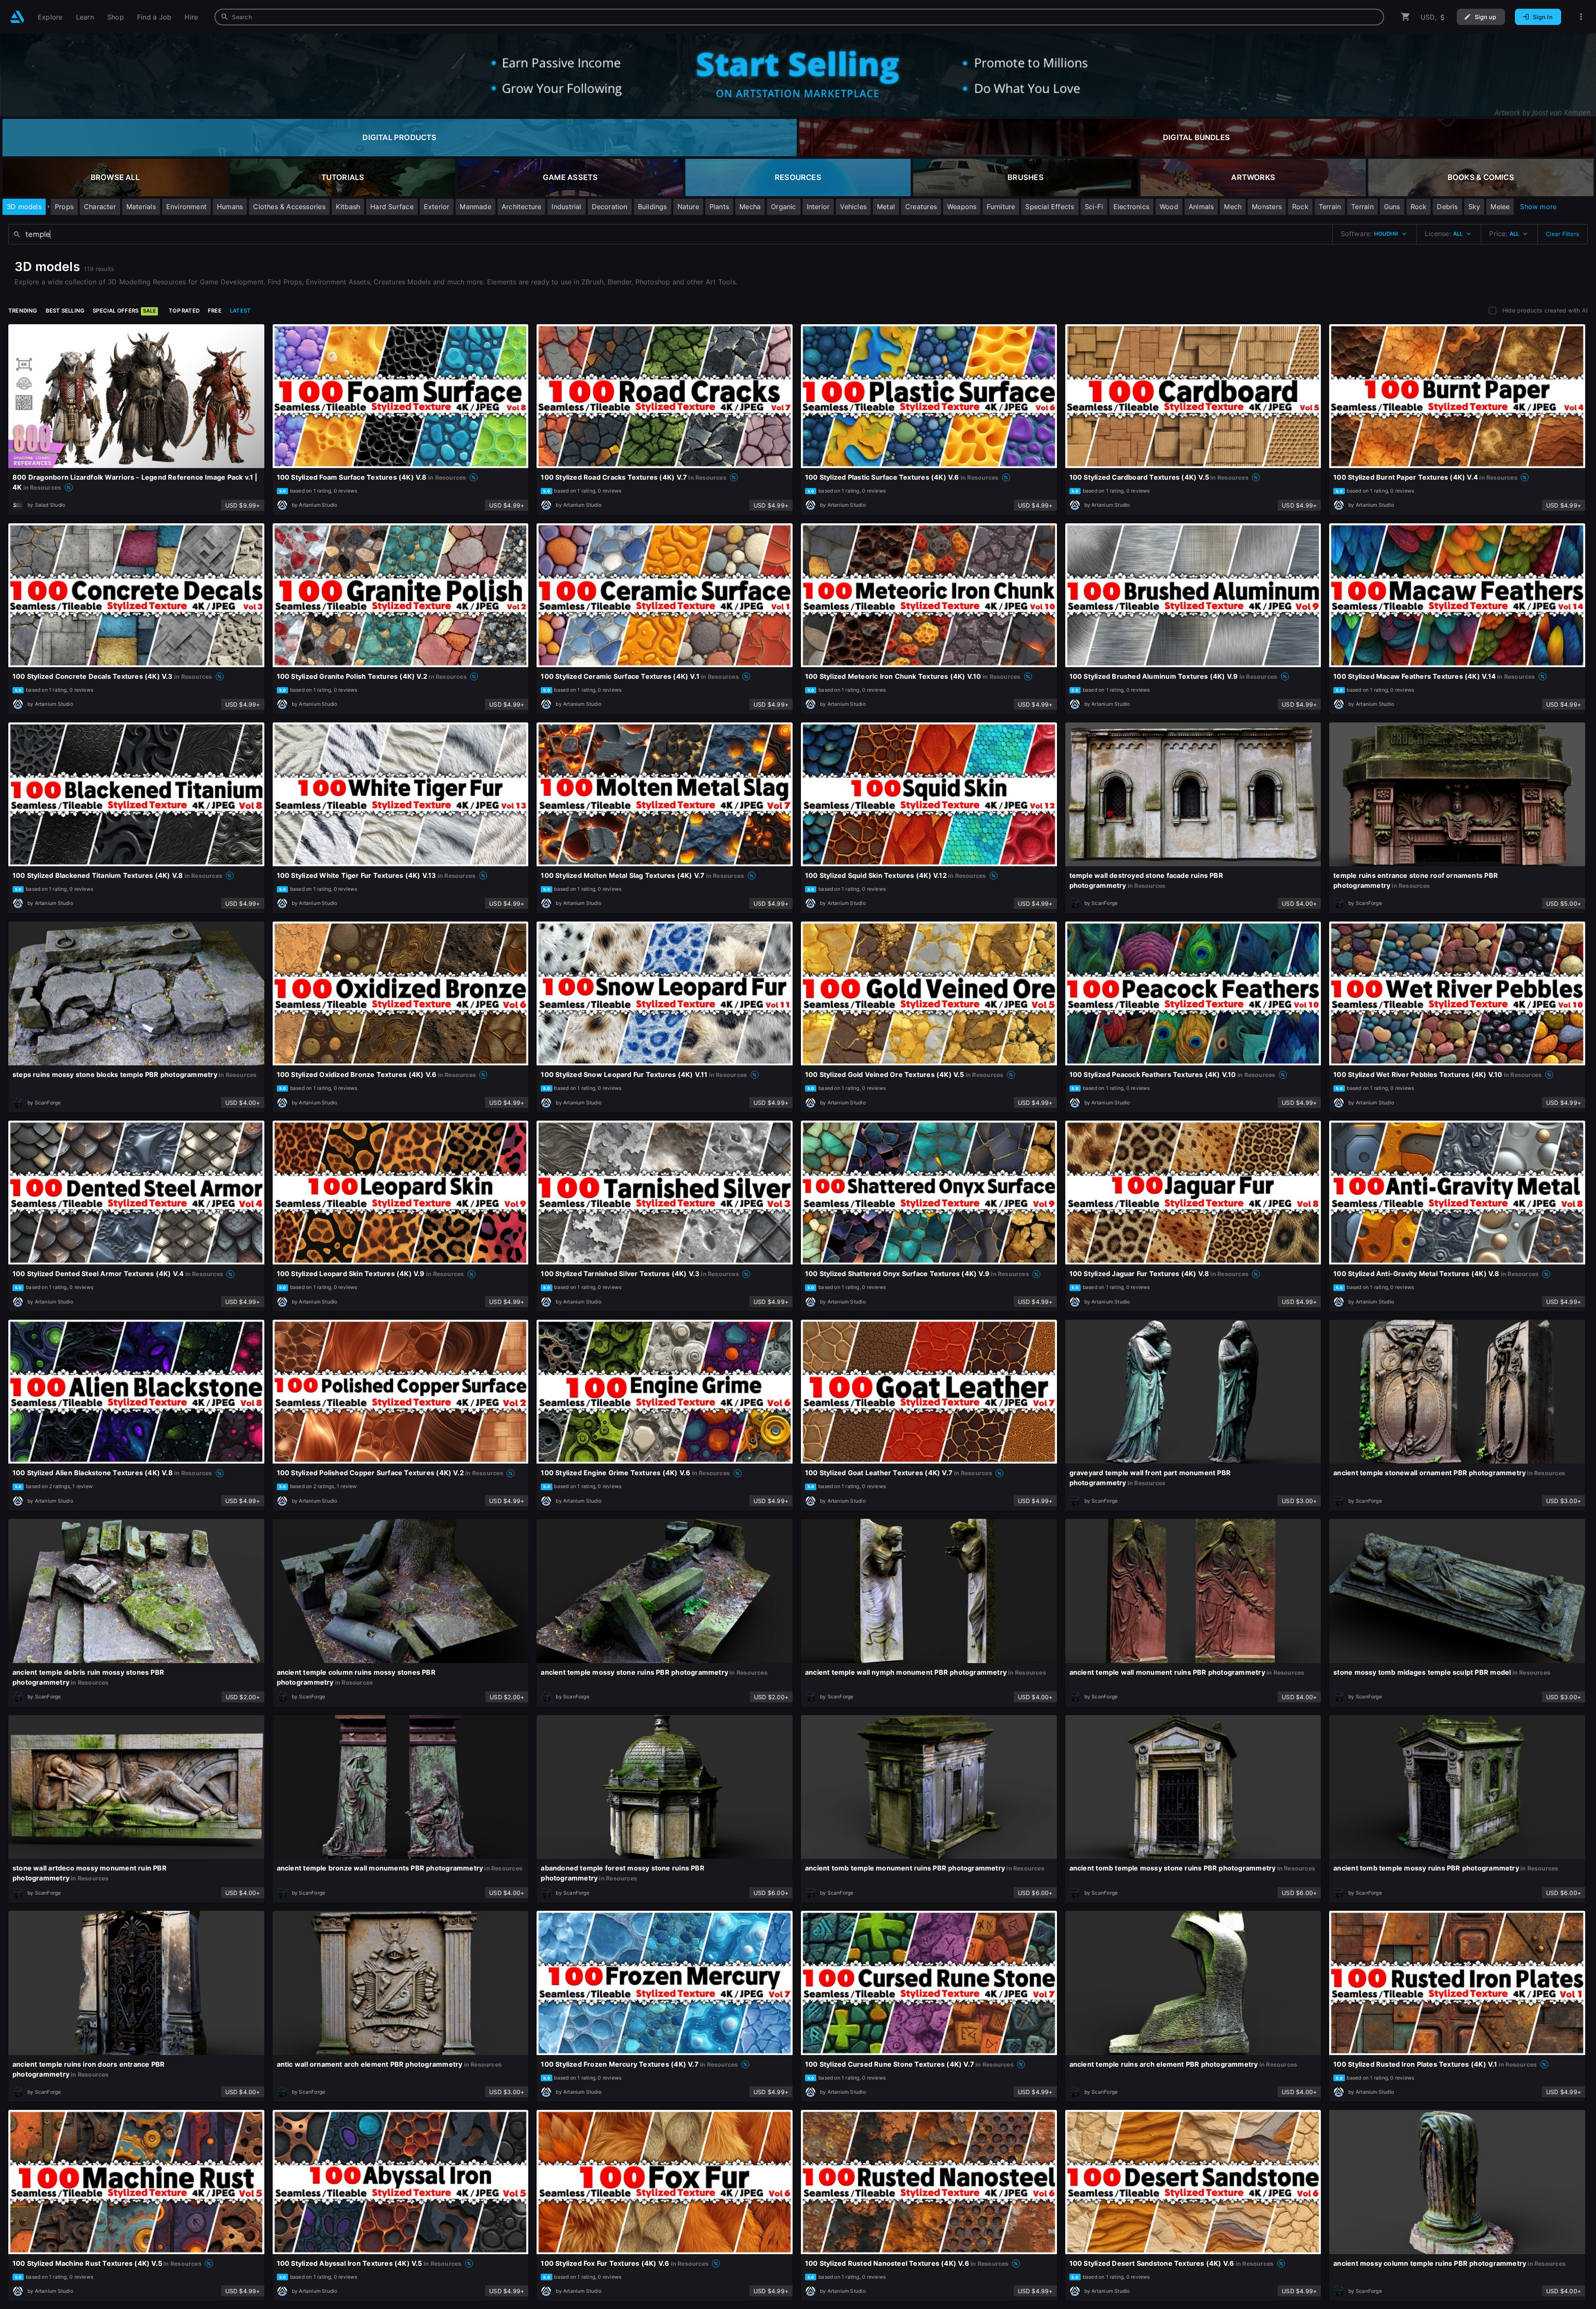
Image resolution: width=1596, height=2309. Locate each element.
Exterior (437, 207)
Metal (886, 207)
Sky (1474, 207)
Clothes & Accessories (289, 207)
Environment (186, 207)
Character (100, 207)
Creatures (921, 207)
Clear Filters (1562, 234)
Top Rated (184, 310)
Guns (1392, 207)
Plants (719, 207)
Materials (141, 207)
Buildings (653, 207)
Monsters (1267, 207)
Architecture (522, 207)
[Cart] (1406, 17)
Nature (688, 207)
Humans (230, 207)
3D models (24, 207)
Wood (1169, 207)
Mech (1233, 207)
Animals (1201, 207)
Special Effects (1050, 207)
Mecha (750, 207)
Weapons (962, 207)
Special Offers (124, 310)
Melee (1500, 207)
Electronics (1131, 207)
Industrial (566, 207)
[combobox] (799, 17)
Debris (1447, 207)
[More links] (1581, 17)
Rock (1300, 207)
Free (215, 310)
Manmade (475, 207)
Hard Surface (392, 207)
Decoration (610, 207)
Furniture (1001, 207)
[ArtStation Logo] (17, 17)
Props (64, 207)
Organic (783, 207)
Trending (23, 310)
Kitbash (348, 207)
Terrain (1330, 207)
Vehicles (853, 207)
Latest (240, 310)
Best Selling (65, 310)
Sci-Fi (1094, 207)
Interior (818, 207)
